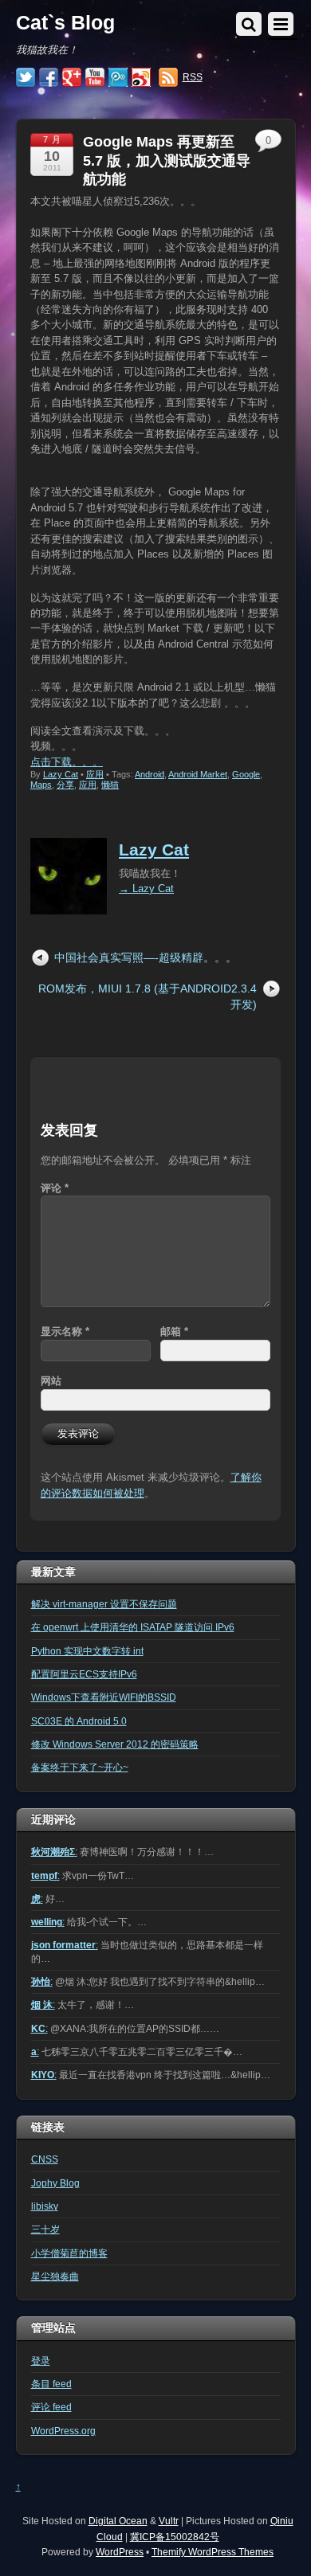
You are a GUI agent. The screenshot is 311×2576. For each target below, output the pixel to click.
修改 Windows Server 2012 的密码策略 (115, 1744)
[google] (72, 78)
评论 (55, 1188)
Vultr (169, 2521)
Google (246, 774)
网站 (51, 1381)
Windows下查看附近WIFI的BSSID (104, 1697)
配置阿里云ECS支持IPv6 (84, 1674)
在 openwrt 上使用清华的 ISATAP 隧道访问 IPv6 (133, 1627)
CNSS (45, 2159)
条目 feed (51, 2384)
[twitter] (26, 78)
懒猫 (110, 785)
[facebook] (49, 78)
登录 (41, 2361)
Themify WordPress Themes (213, 2552)
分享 (65, 785)
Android (150, 774)
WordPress (120, 2552)
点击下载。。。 (67, 762)
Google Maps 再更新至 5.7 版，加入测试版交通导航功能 (167, 161)
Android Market (198, 774)
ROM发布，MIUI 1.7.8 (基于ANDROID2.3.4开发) (148, 996)
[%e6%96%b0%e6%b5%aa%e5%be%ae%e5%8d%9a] (141, 78)
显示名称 (65, 1331)
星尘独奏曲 (55, 2276)
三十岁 (45, 2229)
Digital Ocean (118, 2521)
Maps (41, 785)
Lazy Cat (61, 774)
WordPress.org (63, 2431)
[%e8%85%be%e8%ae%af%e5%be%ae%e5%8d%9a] (118, 78)
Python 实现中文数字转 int (87, 1651)
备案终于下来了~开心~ (80, 1767)
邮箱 (174, 1331)
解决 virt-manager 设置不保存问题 (104, 1604)
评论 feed (51, 2407)
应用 (95, 774)
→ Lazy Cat (146, 889)
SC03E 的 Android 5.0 (79, 1721)
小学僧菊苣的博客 (69, 2253)
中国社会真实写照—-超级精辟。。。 (146, 957)
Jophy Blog (55, 2183)
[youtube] (95, 78)
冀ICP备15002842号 (175, 2537)
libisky (45, 2206)
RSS (193, 77)
